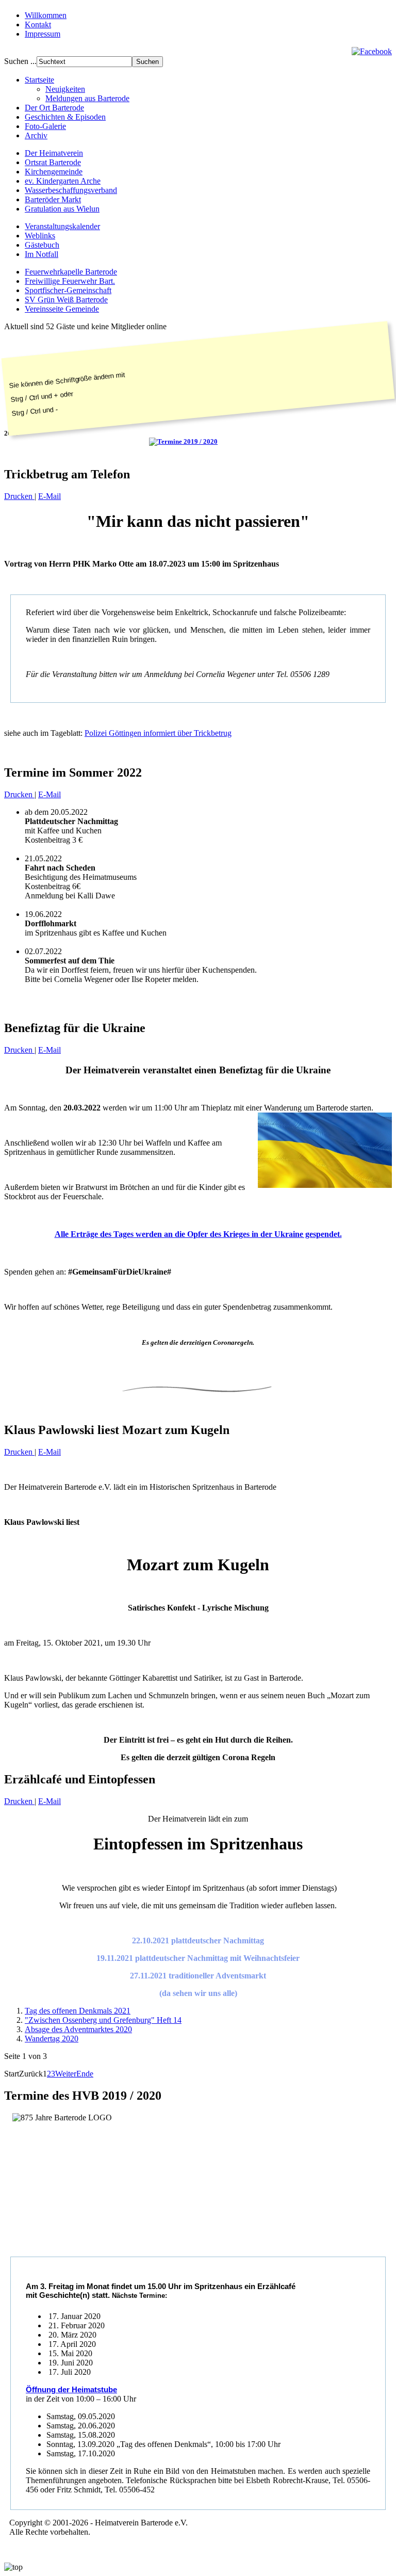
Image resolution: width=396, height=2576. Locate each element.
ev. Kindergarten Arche (63, 181)
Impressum (43, 34)
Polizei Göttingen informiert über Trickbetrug (158, 733)
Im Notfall (42, 254)
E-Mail (49, 496)
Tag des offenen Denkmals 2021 (78, 2011)
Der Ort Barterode (54, 108)
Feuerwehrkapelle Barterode (71, 272)
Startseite (39, 80)
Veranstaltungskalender (62, 226)
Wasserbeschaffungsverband (71, 190)
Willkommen (46, 15)
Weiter (66, 2074)
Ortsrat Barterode (53, 162)
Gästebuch (42, 245)
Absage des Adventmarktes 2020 (78, 2029)
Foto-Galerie (45, 126)
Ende (85, 2074)
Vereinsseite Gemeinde (62, 309)
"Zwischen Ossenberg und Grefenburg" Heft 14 (103, 2020)
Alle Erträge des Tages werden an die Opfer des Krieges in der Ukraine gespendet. (198, 1234)
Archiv (36, 135)
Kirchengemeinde (54, 172)
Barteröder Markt (53, 199)
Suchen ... (20, 61)
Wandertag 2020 (52, 2039)
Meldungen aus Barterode (87, 98)
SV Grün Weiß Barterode (66, 300)
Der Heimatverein (54, 153)
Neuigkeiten (65, 89)
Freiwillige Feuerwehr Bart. (70, 281)
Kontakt (38, 25)
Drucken (19, 496)
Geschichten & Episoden (65, 117)
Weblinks (40, 236)
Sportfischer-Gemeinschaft (68, 290)
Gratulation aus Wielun (62, 209)
